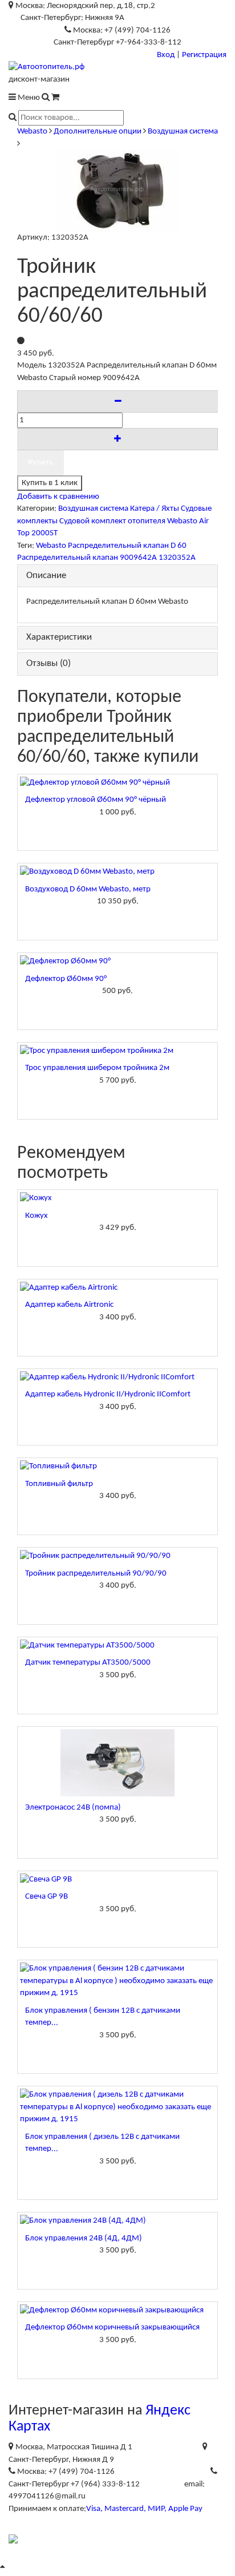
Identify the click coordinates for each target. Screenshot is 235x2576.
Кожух (37, 1216)
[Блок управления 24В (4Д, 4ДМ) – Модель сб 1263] (117, 2221)
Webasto (32, 132)
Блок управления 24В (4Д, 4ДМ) (84, 2238)
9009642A (138, 558)
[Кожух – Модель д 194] (117, 1198)
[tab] (117, 576)
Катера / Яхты (155, 509)
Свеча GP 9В (46, 1897)
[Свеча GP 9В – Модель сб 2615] (117, 1879)
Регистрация (204, 55)
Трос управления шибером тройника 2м (97, 1068)
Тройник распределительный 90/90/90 (96, 1574)
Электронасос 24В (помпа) (73, 1808)
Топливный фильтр (59, 1484)
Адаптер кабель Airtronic (69, 1305)
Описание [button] (46, 576)
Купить (40, 463)
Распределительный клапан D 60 (127, 546)
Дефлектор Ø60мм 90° (66, 979)
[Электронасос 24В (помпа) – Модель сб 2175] (117, 1763)
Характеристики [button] (59, 637)
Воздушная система (183, 132)
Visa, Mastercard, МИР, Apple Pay (144, 2509)
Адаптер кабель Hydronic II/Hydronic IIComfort (108, 1394)
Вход (166, 55)
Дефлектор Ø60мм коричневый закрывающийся (112, 2327)
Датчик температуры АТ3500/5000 (88, 1663)
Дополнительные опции (98, 132)
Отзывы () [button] (48, 663)
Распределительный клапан (68, 558)
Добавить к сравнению (58, 497)
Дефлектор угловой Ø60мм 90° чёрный (96, 800)
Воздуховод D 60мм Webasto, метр (88, 889)
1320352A (177, 558)
